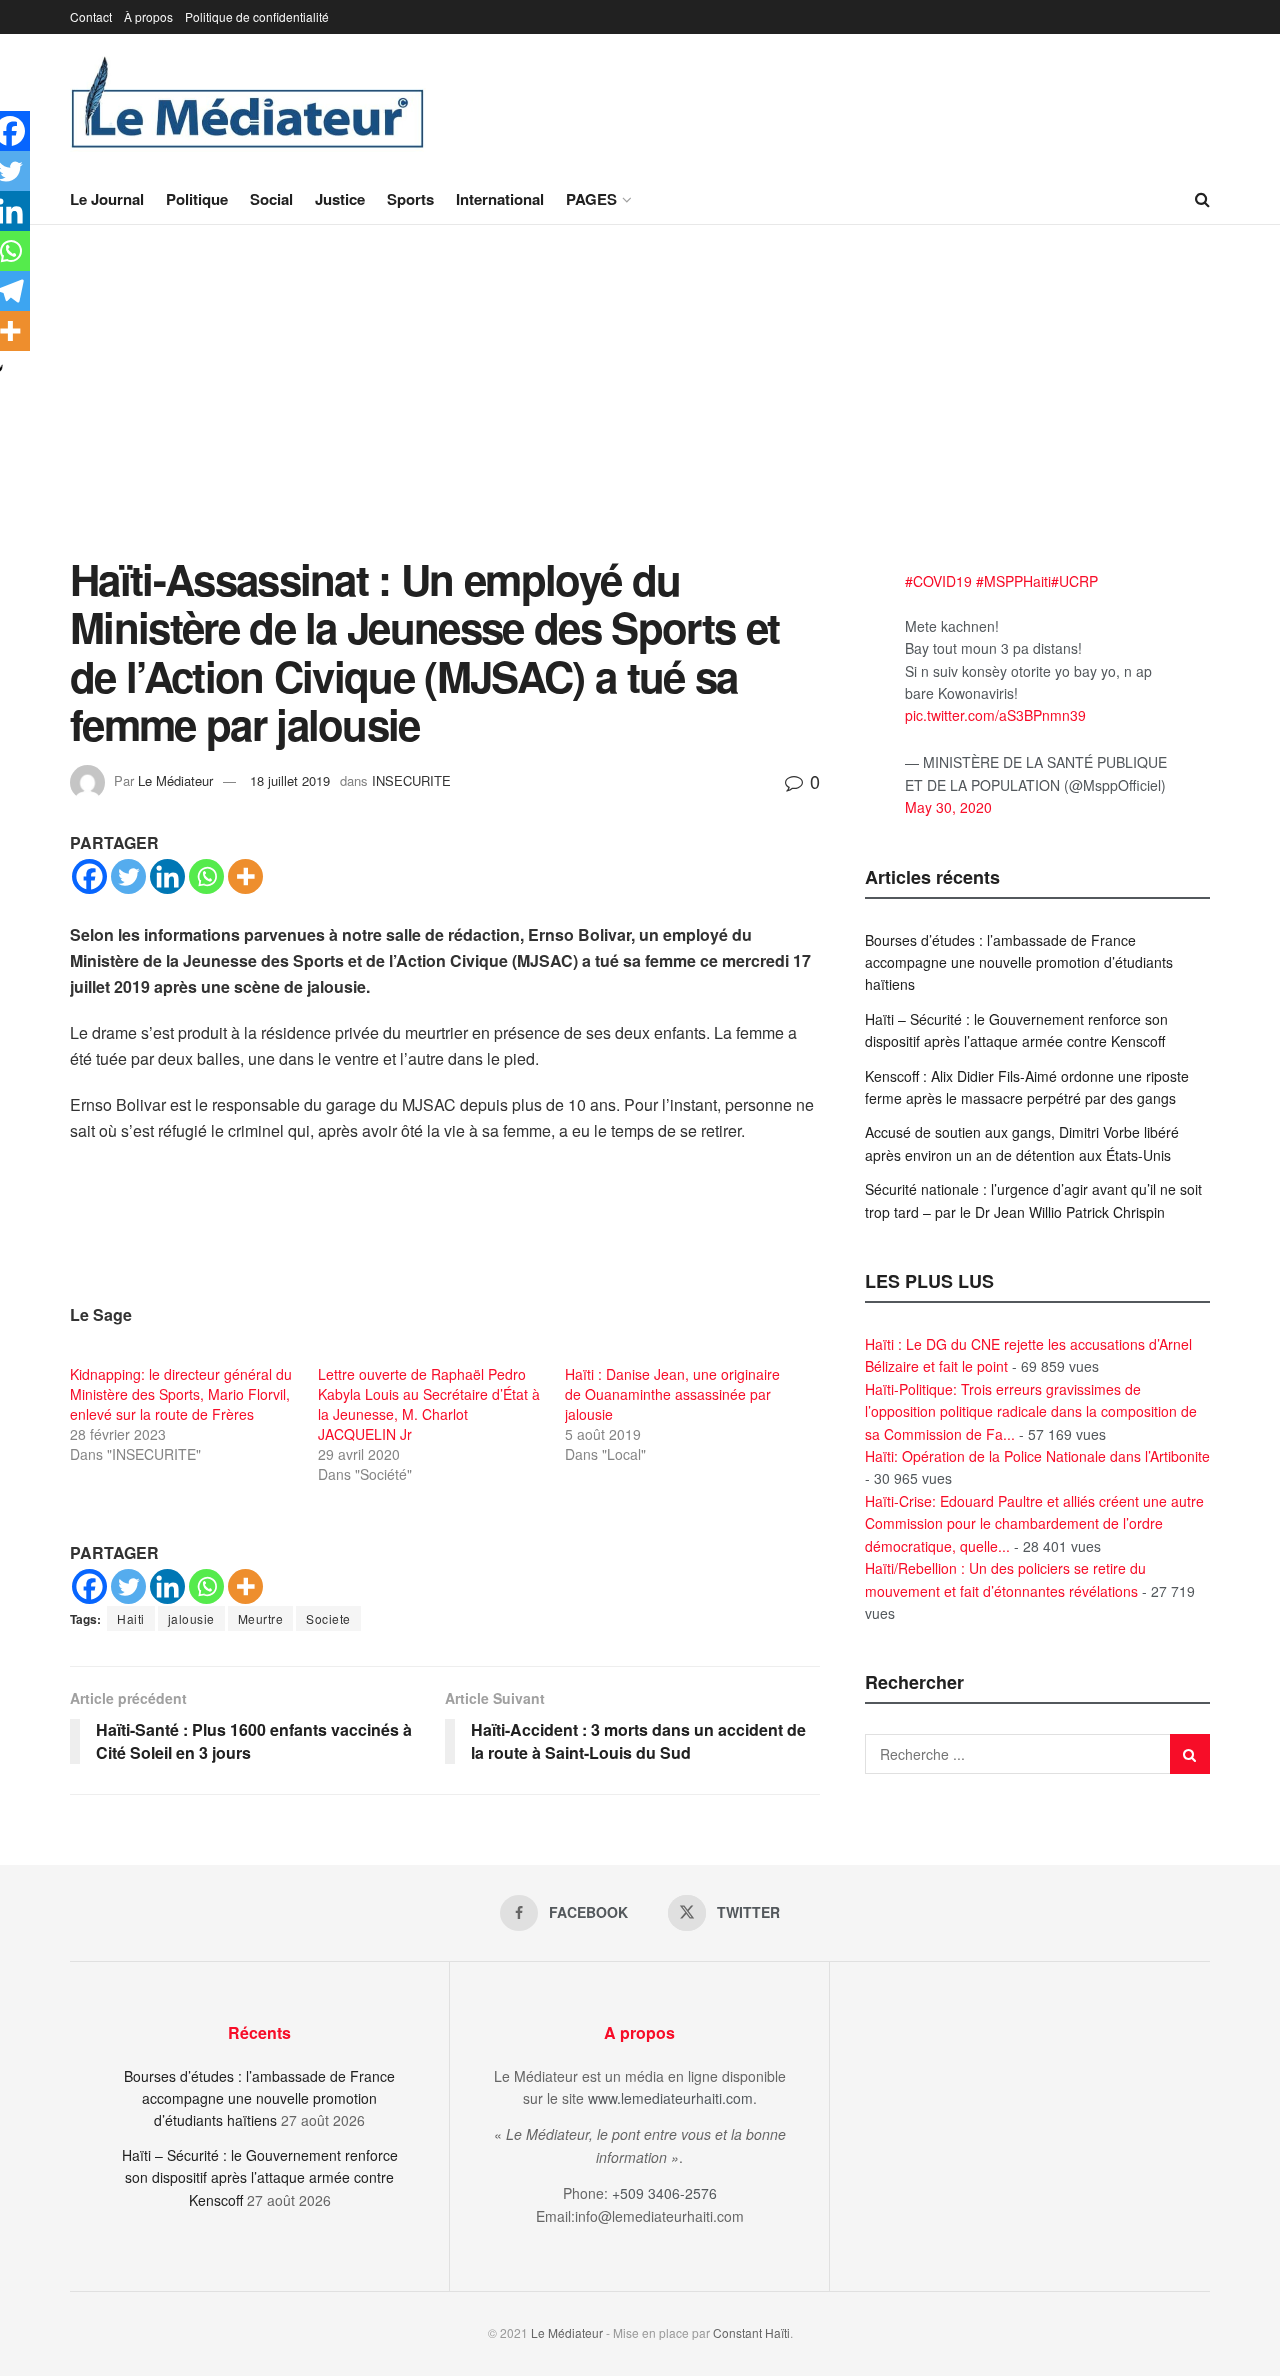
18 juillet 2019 (290, 780)
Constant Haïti (751, 2332)
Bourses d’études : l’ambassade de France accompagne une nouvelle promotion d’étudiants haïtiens (1019, 962)
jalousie (191, 1618)
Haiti (131, 1618)
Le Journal (107, 199)
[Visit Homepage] (248, 104)
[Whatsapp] (206, 876)
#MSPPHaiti (1013, 581)
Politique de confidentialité (257, 16)
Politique (197, 199)
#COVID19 (938, 581)
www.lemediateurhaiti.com (670, 2098)
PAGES (591, 199)
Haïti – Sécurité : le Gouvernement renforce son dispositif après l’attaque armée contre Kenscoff (260, 2177)
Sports (410, 199)
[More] (245, 876)
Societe (328, 1618)
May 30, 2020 (948, 807)
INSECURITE (411, 780)
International (500, 199)
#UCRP (1074, 581)
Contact (91, 16)
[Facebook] (89, 876)
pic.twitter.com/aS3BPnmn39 (995, 715)
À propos (148, 16)
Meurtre (261, 1618)
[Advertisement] (640, 405)
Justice (340, 199)
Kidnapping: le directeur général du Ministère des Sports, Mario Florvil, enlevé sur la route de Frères (181, 1394)
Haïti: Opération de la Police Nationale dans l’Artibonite (1037, 1456)
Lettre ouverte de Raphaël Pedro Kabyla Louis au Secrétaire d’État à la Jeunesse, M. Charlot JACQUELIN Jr (429, 1404)
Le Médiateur (175, 780)
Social (271, 199)
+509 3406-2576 (664, 2193)
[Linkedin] (167, 876)
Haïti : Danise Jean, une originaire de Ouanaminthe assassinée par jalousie (672, 1394)
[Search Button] (1202, 199)
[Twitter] (128, 876)
